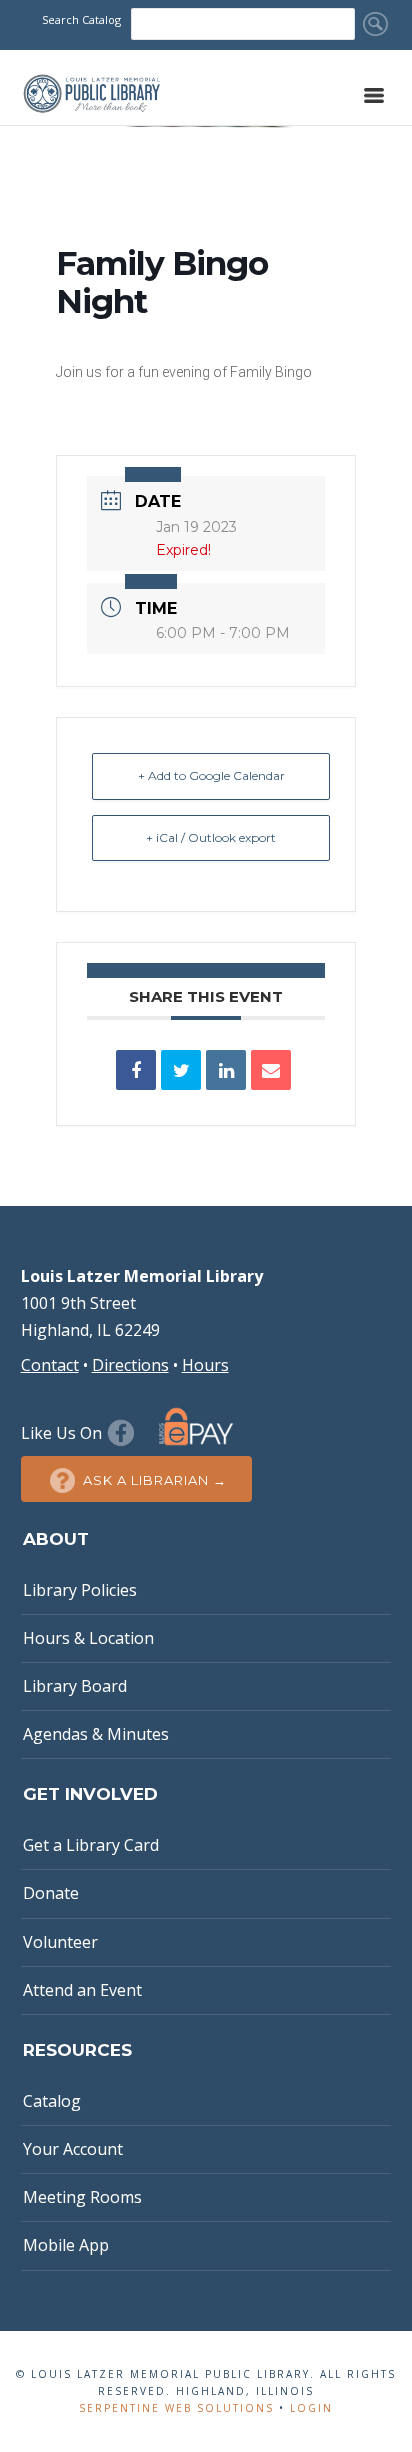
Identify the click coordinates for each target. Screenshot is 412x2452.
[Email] (271, 1070)
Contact (50, 1365)
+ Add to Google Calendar (211, 775)
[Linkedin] (226, 1070)
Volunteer (60, 1942)
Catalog (52, 2101)
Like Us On (63, 1433)
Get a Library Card (91, 1845)
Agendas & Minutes (96, 1734)
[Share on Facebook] (136, 1070)
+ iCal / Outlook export (211, 837)
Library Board (75, 1686)
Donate (51, 1893)
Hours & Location (88, 1638)
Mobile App (66, 2245)
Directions (130, 1365)
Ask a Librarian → (155, 1480)
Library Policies (80, 1590)
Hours (205, 1365)
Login (311, 2408)
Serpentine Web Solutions (176, 2408)
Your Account (73, 2149)
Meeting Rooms (82, 2197)
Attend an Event (82, 1990)
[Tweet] (181, 1070)
